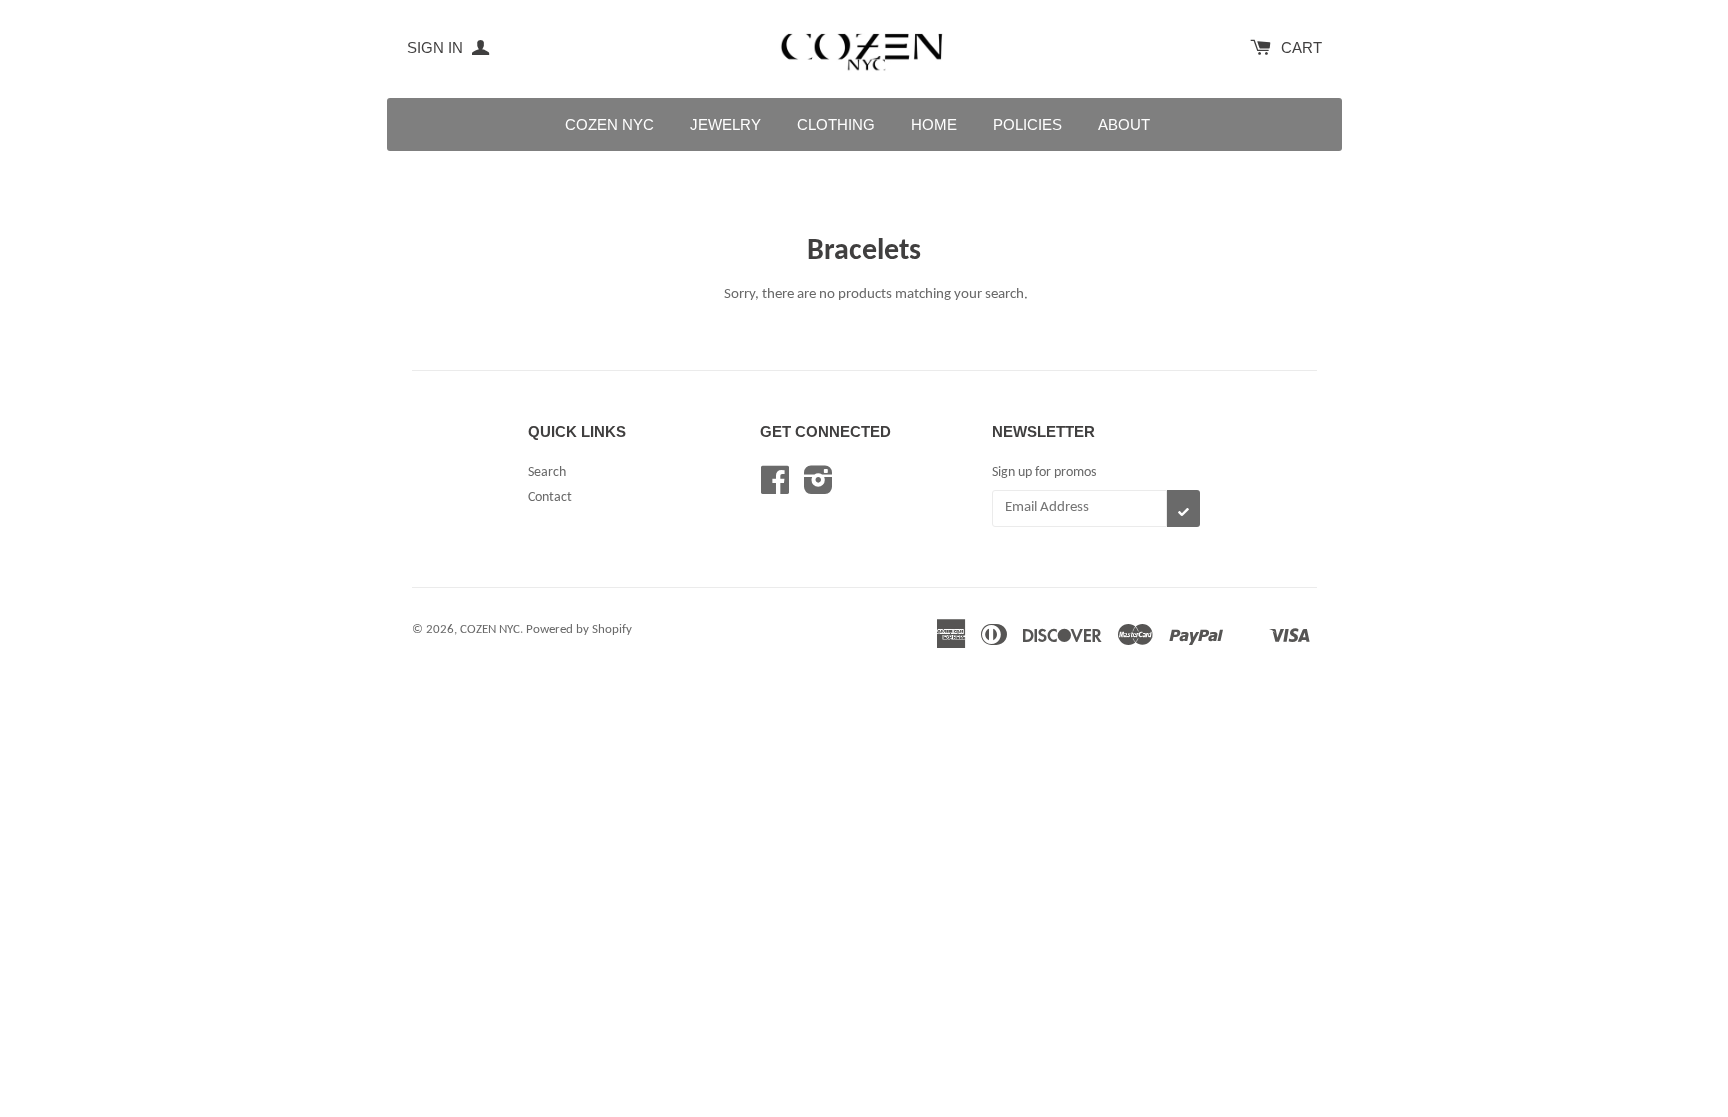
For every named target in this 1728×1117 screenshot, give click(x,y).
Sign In (437, 47)
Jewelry (725, 124)
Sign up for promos (1044, 472)
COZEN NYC (609, 124)
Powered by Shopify (579, 629)
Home (934, 124)
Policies (1027, 124)
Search (547, 472)
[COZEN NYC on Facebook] (775, 488)
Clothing (836, 124)
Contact (550, 497)
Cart (1301, 47)
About (1124, 124)
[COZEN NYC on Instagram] (818, 488)
